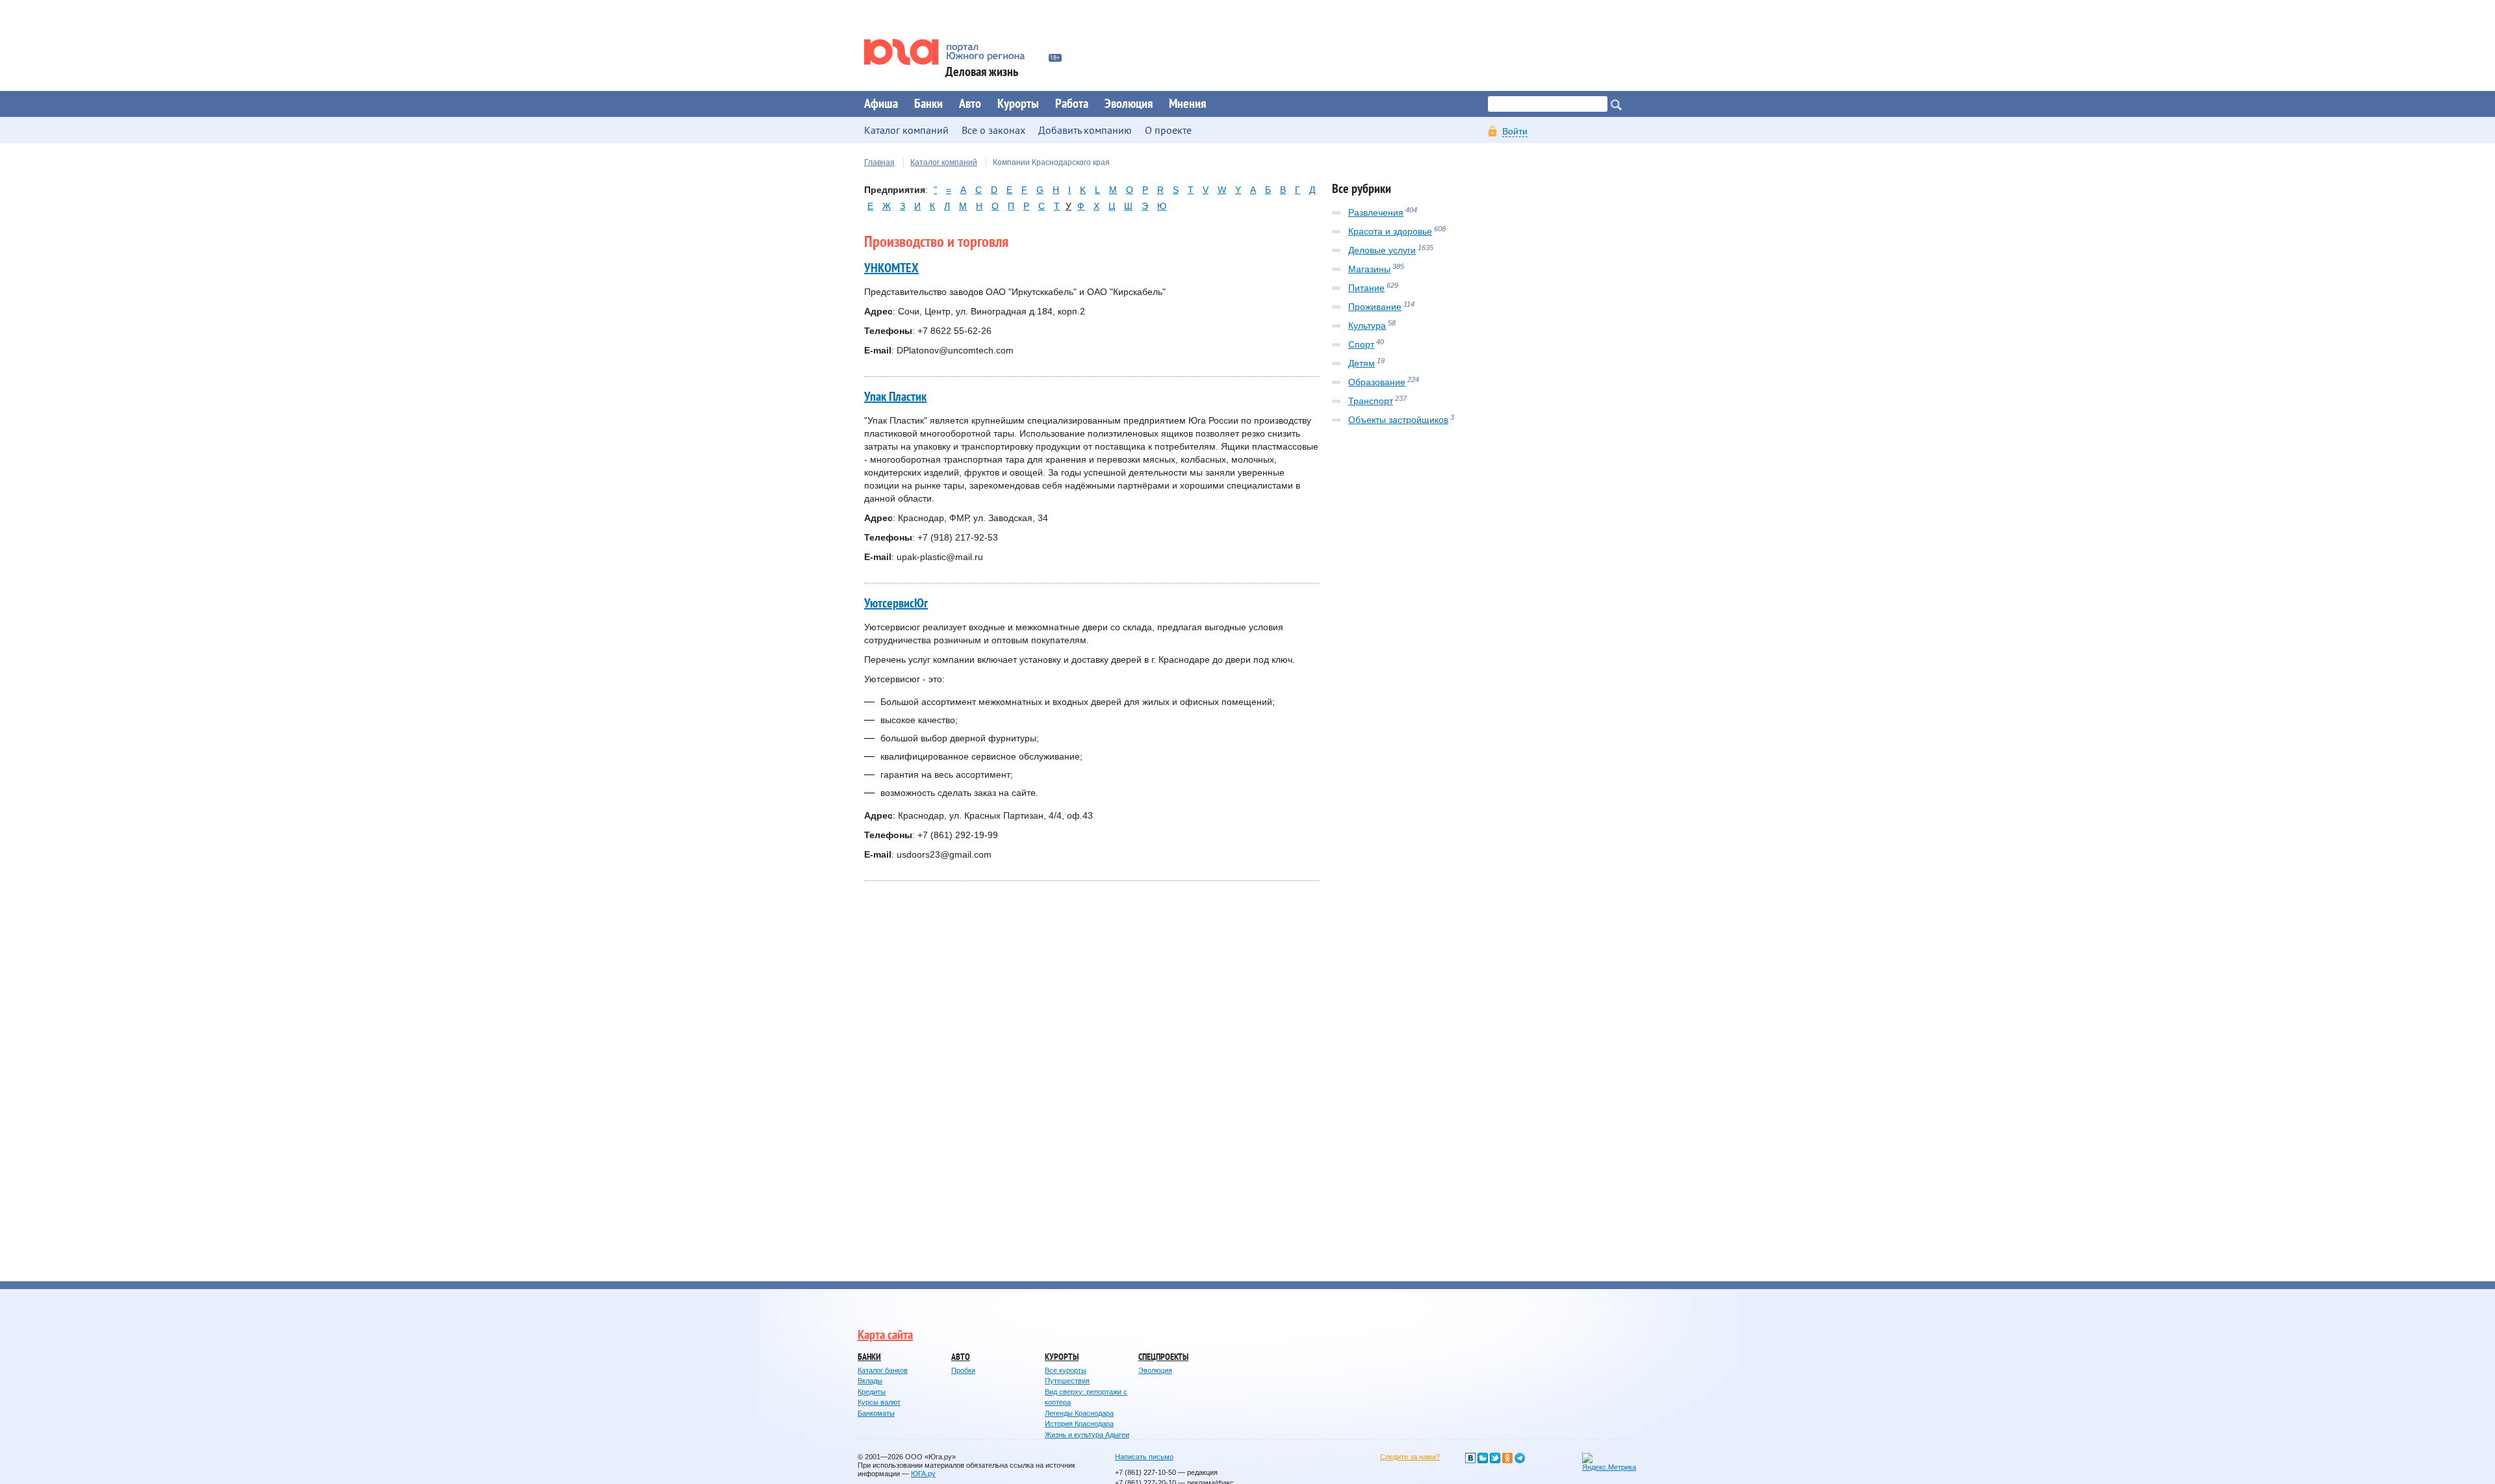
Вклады (870, 1381)
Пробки (963, 1370)
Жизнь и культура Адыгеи (1087, 1435)
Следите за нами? (1410, 1457)
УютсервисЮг (896, 604)
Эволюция (1129, 104)
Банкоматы (876, 1413)
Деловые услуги (1382, 250)
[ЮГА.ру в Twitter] (1495, 1458)
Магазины (1369, 269)
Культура (1367, 326)
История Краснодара (1079, 1424)
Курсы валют (879, 1402)
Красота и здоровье (1390, 231)
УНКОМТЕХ (891, 268)
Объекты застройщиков (1398, 420)
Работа (1072, 104)
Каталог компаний (944, 162)
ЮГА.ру (923, 1474)
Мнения (1187, 104)
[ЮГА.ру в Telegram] (1520, 1458)
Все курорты (1066, 1370)
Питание (1366, 288)
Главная (879, 162)
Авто (970, 104)
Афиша (881, 104)
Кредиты (872, 1392)
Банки (928, 104)
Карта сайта (885, 1335)
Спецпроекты (1163, 1357)
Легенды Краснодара (1079, 1413)
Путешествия (1067, 1381)
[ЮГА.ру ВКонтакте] (1470, 1458)
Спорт (1361, 344)
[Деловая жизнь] (953, 52)
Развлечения (1376, 212)
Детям (1362, 363)
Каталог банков (883, 1370)
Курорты (1018, 104)
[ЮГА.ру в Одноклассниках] (1507, 1458)
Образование (1377, 382)
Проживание (1375, 307)
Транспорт (1371, 401)
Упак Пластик (895, 397)
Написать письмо (1144, 1457)
